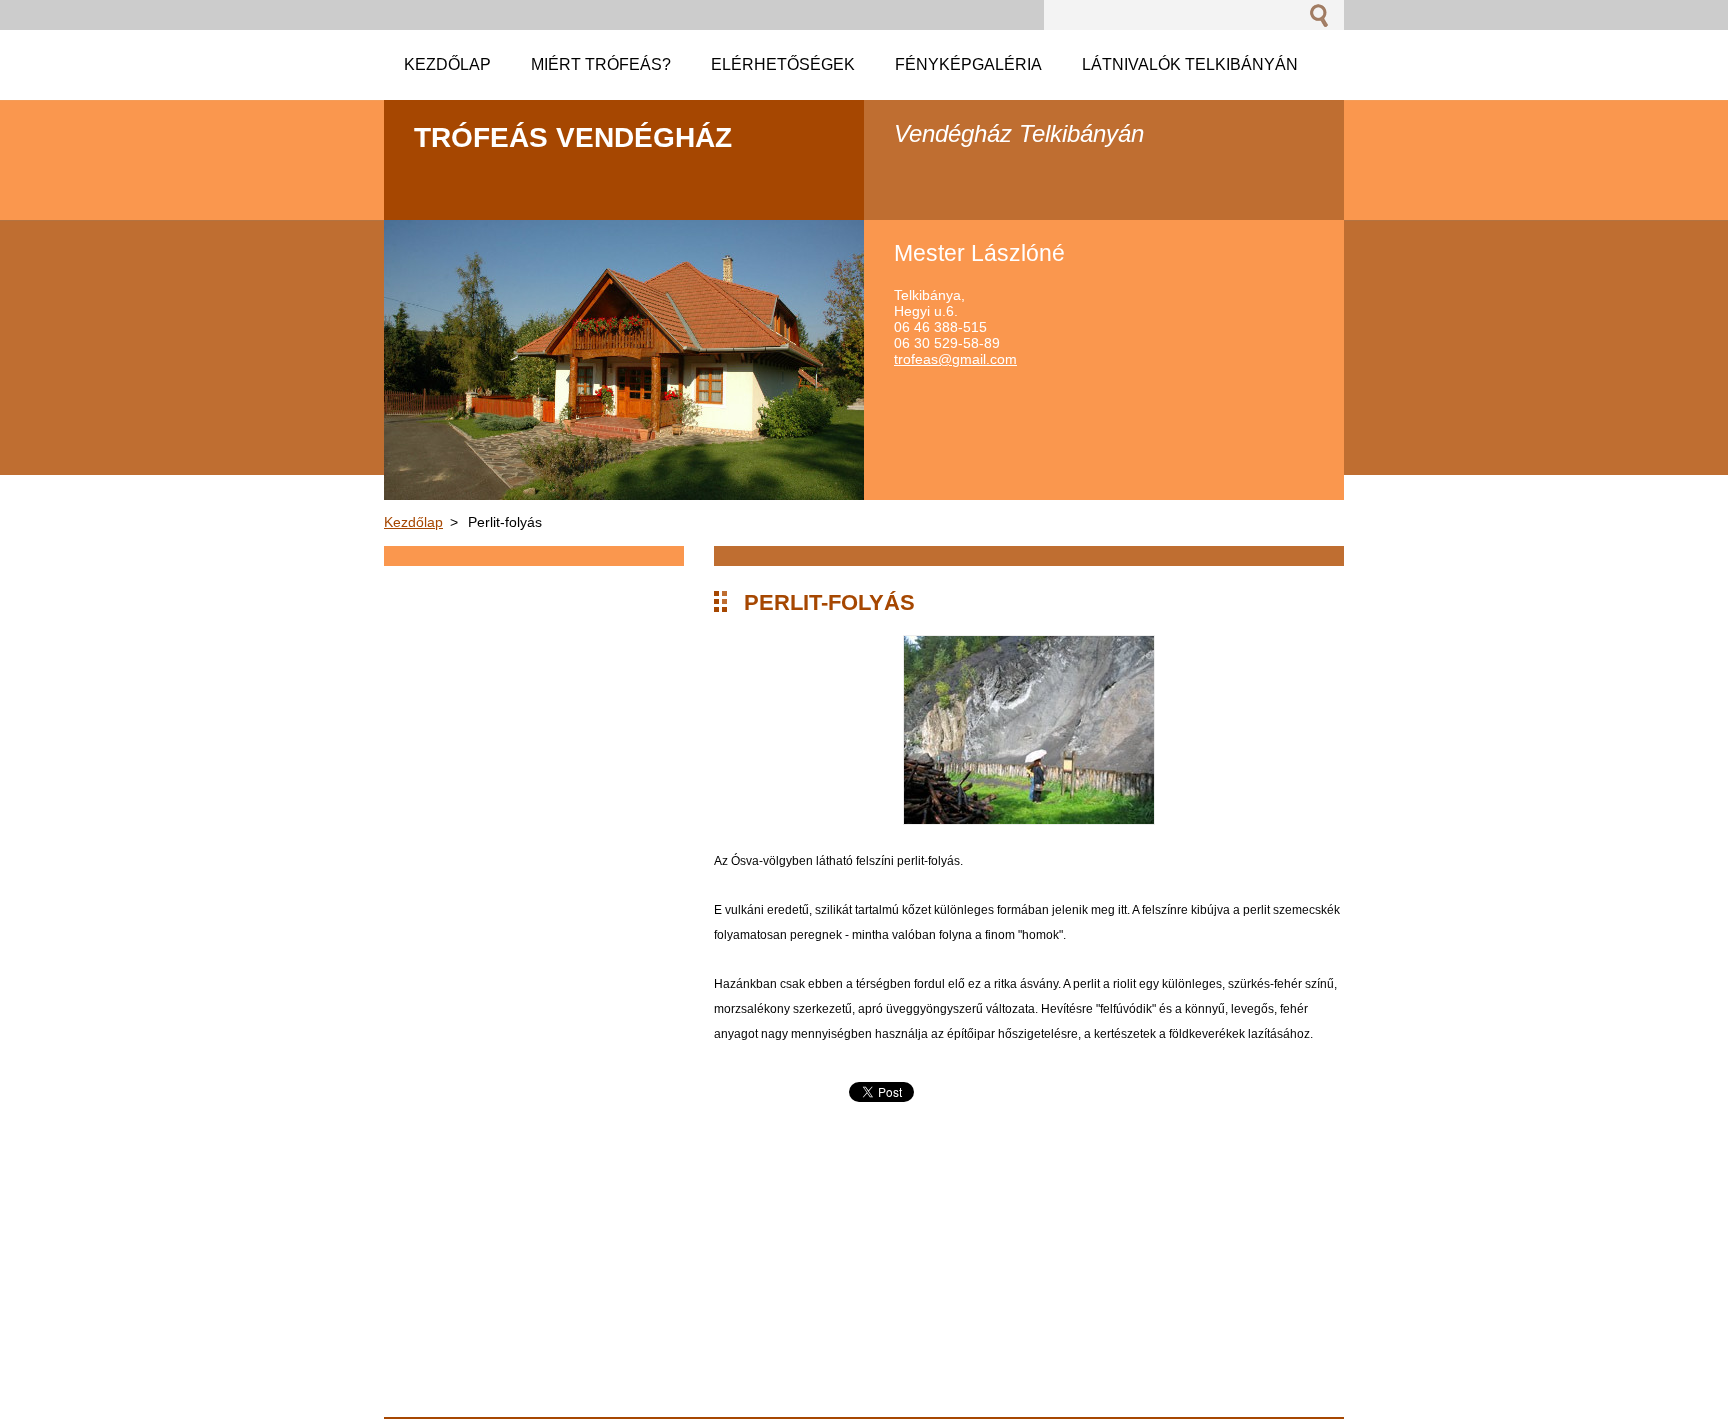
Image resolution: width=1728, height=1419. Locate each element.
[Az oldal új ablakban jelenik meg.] (1029, 819)
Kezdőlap (413, 522)
